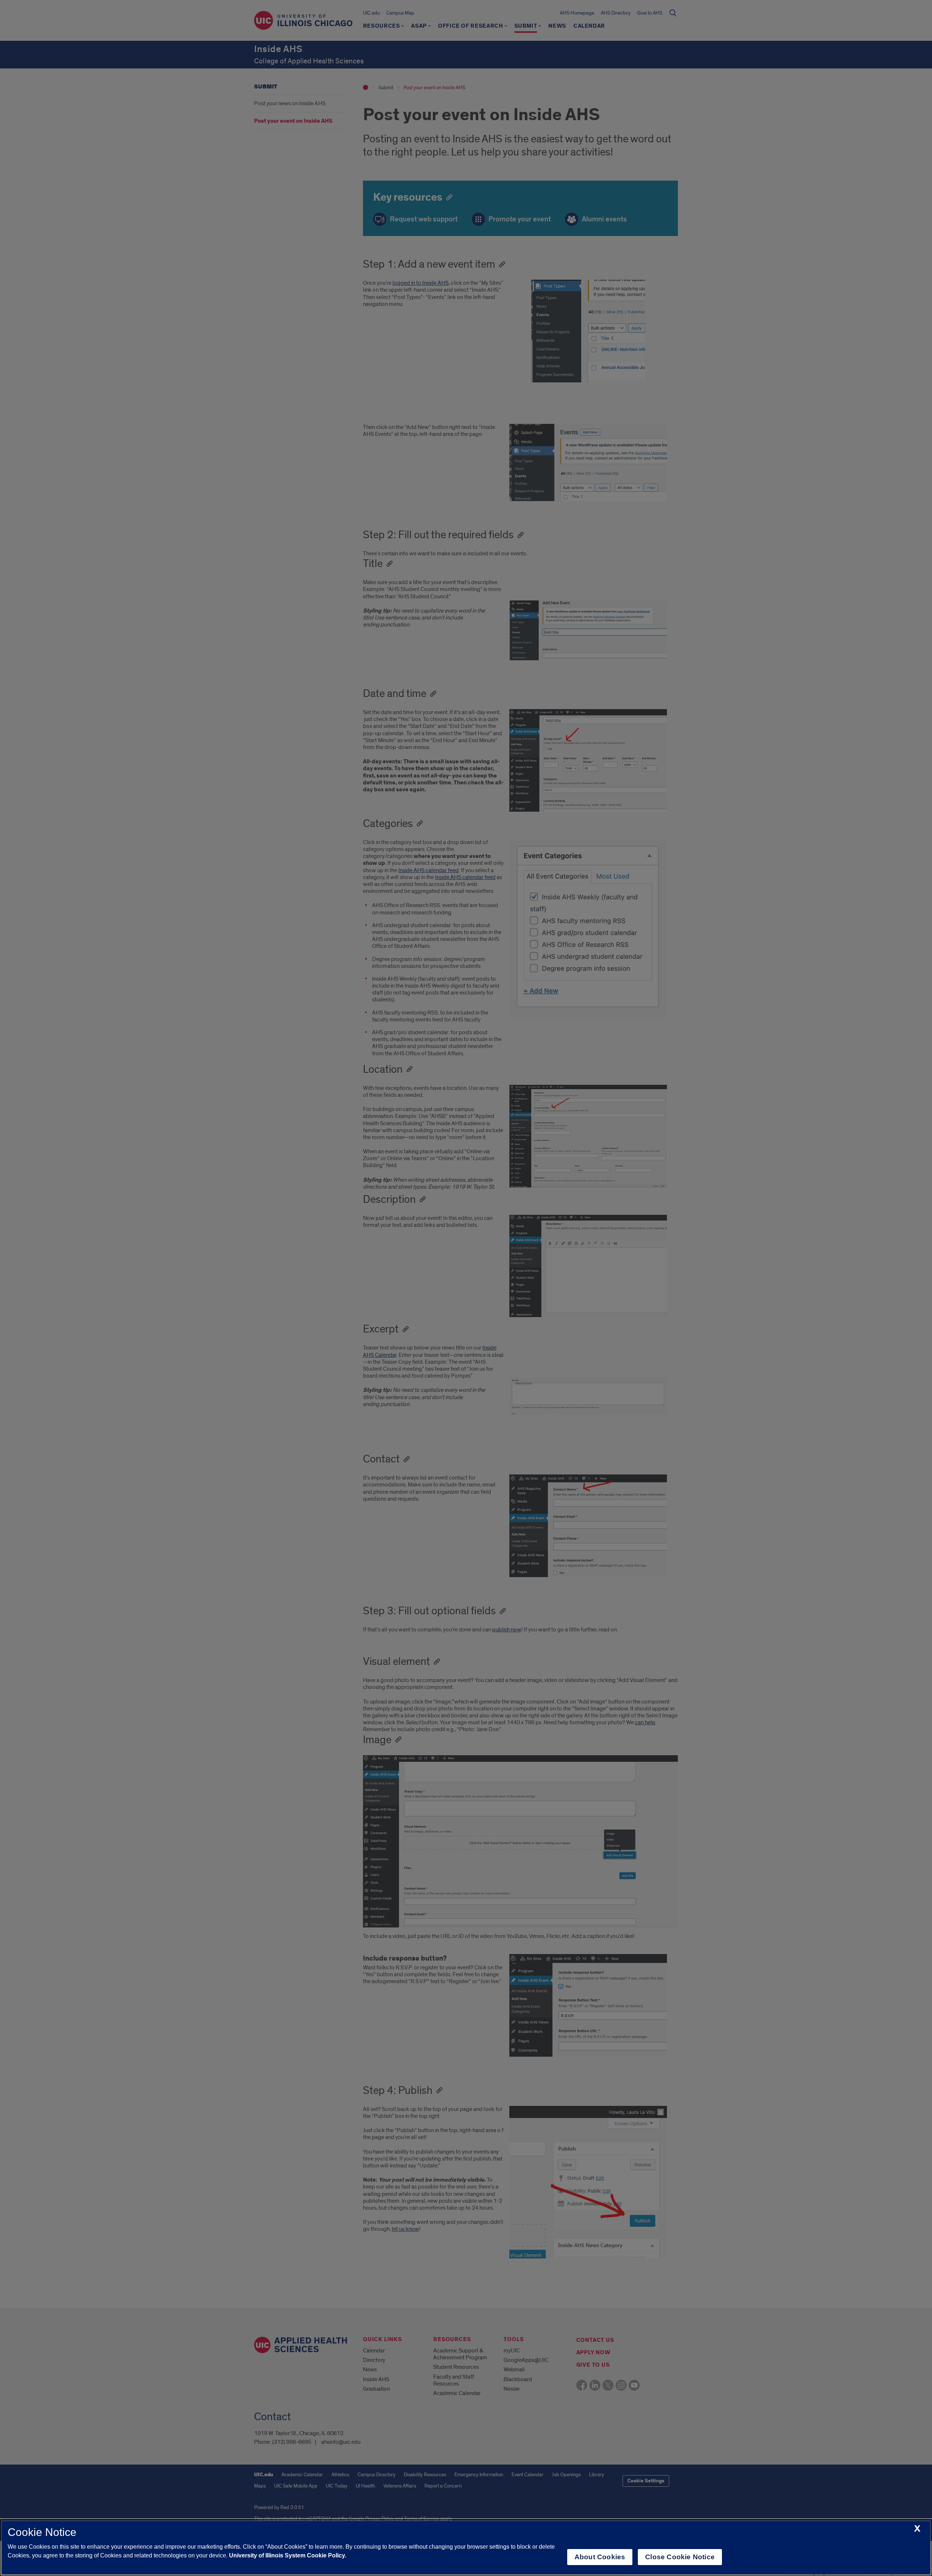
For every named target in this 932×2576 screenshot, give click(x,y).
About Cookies (600, 2557)
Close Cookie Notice (680, 2557)
